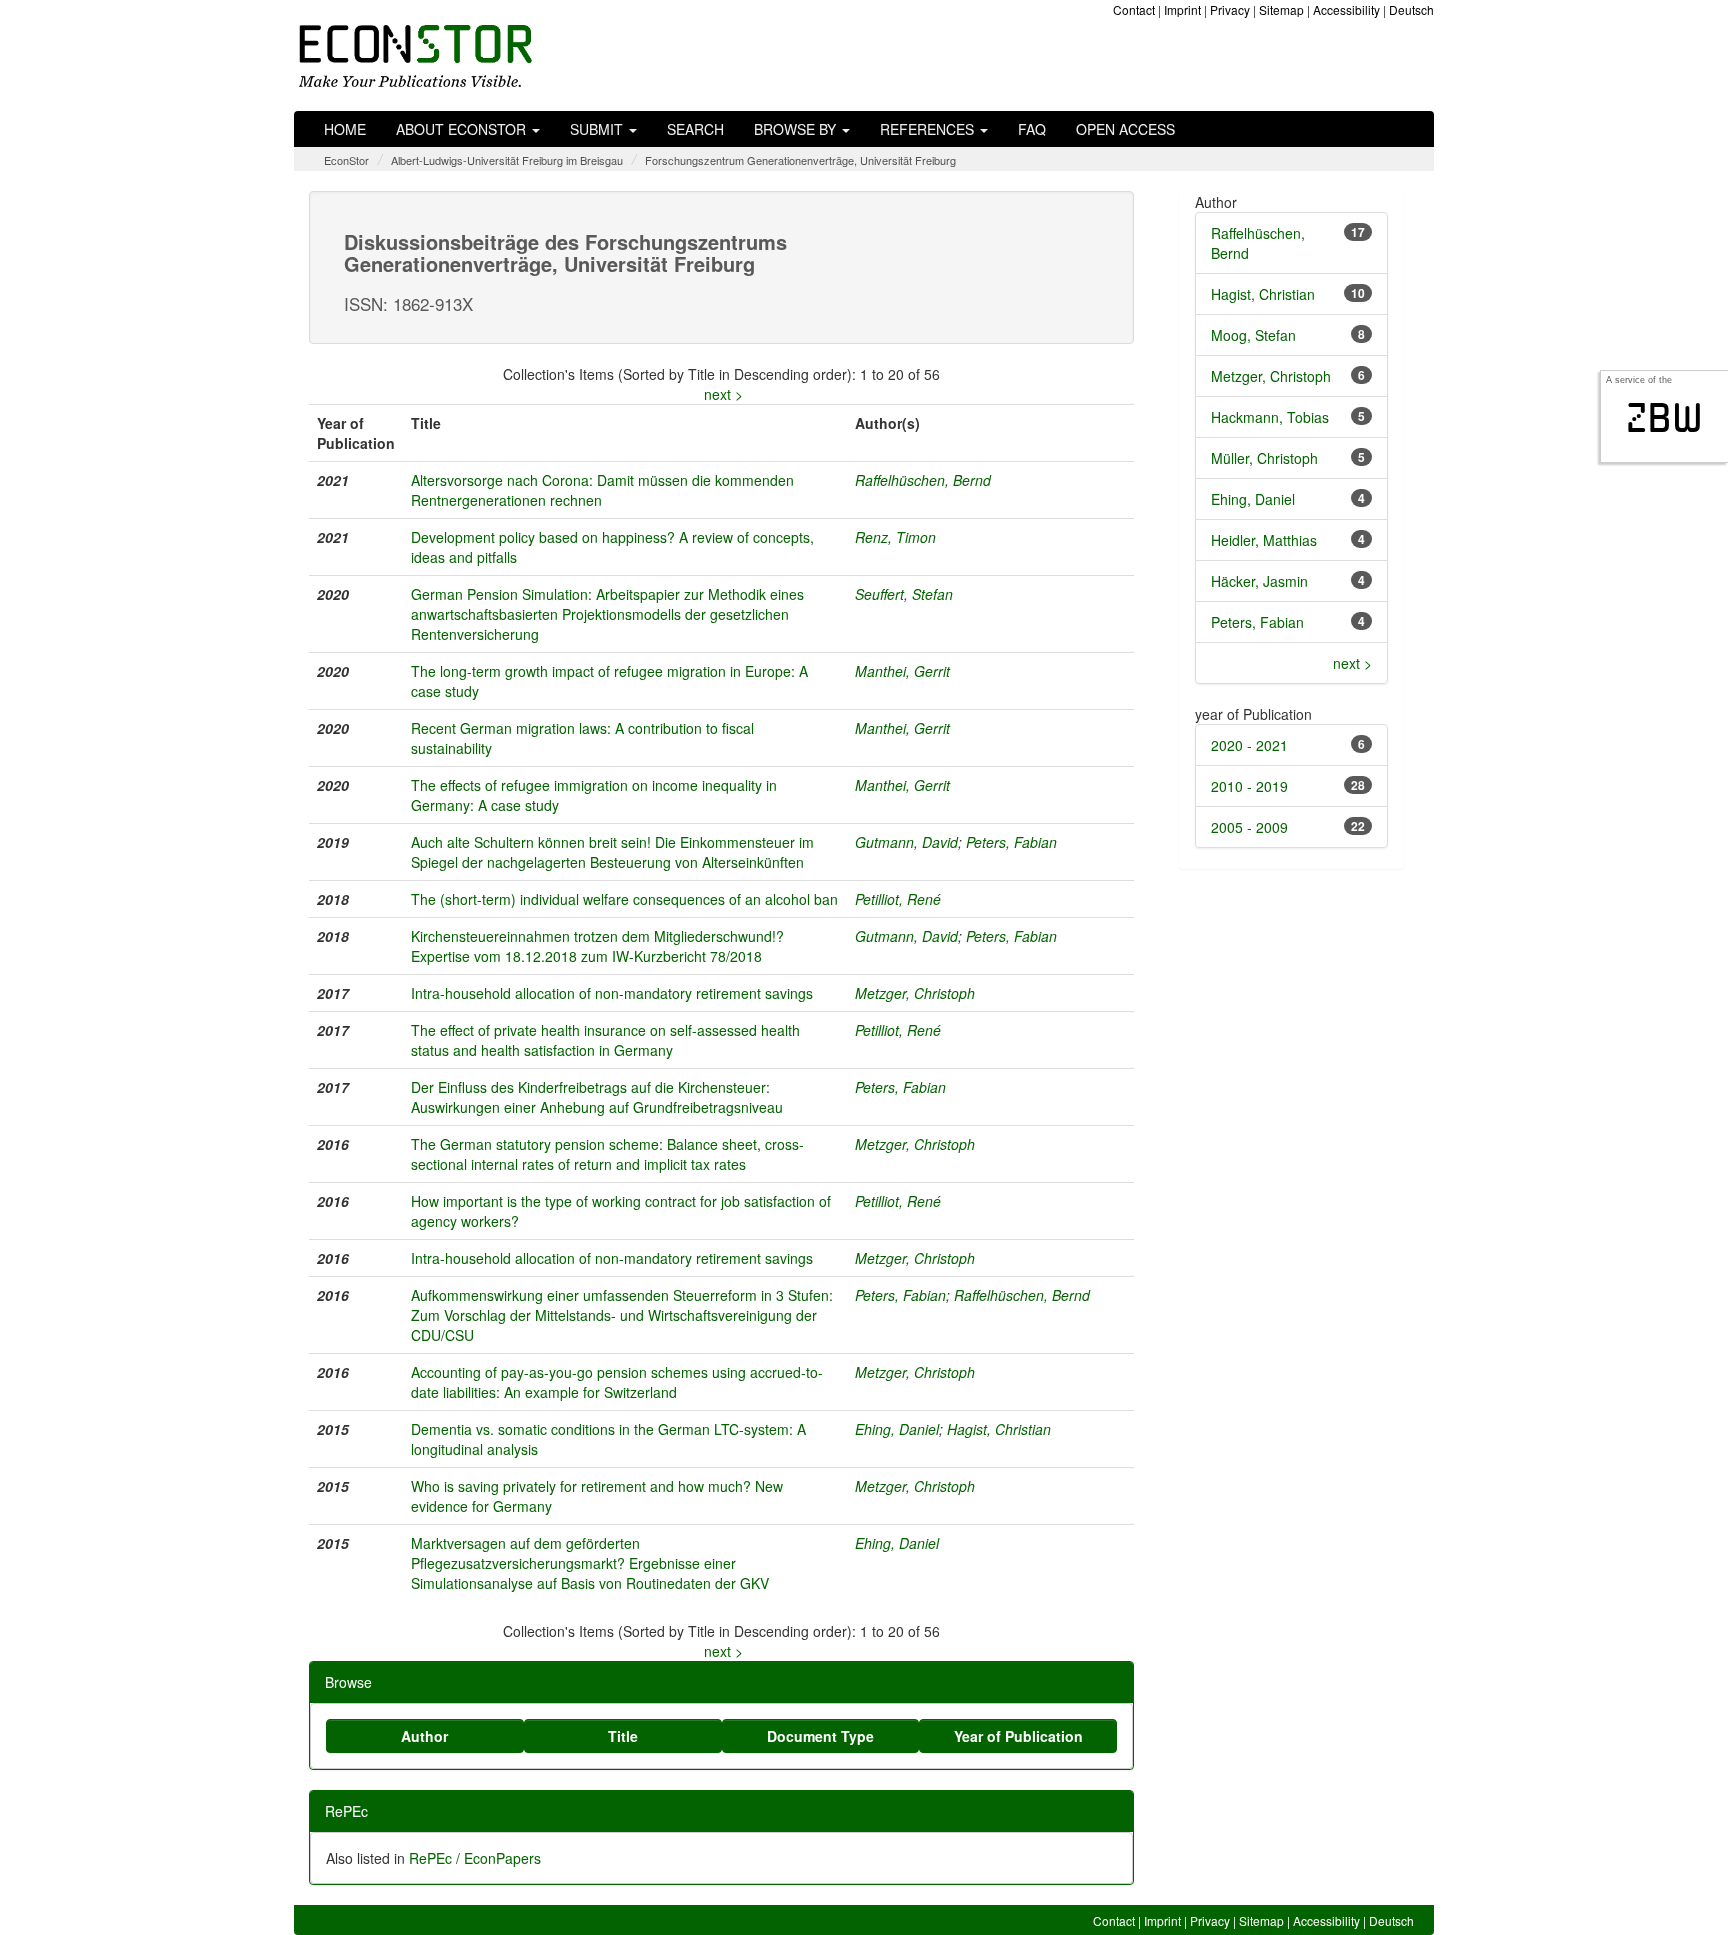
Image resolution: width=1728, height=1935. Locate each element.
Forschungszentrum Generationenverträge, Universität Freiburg (800, 160)
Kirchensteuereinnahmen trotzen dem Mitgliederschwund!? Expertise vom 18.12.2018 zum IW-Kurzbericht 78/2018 (597, 946)
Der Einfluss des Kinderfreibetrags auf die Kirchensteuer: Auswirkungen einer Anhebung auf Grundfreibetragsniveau (597, 1097)
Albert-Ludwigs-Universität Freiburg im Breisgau (507, 160)
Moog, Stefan (1253, 335)
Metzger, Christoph (915, 993)
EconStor (346, 160)
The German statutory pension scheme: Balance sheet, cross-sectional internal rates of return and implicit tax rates (607, 1154)
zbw (1664, 418)
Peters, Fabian (1011, 842)
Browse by (797, 129)
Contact (1134, 9)
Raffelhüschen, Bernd (923, 480)
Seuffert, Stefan (904, 594)
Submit (598, 129)
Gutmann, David (906, 842)
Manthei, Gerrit (902, 671)
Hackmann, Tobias (1270, 417)
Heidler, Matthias (1264, 540)
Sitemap (1281, 9)
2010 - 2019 (1249, 786)
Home (345, 129)
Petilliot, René (898, 899)
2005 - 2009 (1249, 827)
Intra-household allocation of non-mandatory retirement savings (612, 993)
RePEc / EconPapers (475, 1858)
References (929, 129)
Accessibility (1346, 9)
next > (723, 394)
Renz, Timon (895, 537)
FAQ (1032, 129)
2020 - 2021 (1249, 745)
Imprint (1182, 9)
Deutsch (1411, 9)
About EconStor (463, 129)
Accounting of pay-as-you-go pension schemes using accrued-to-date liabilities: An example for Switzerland (617, 1382)
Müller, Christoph (1264, 458)
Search (695, 129)
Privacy (1230, 9)
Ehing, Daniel (897, 1429)
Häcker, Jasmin (1259, 581)
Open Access (1125, 129)
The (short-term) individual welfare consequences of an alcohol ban (624, 899)
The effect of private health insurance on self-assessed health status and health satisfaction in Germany (605, 1040)
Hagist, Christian (999, 1429)
